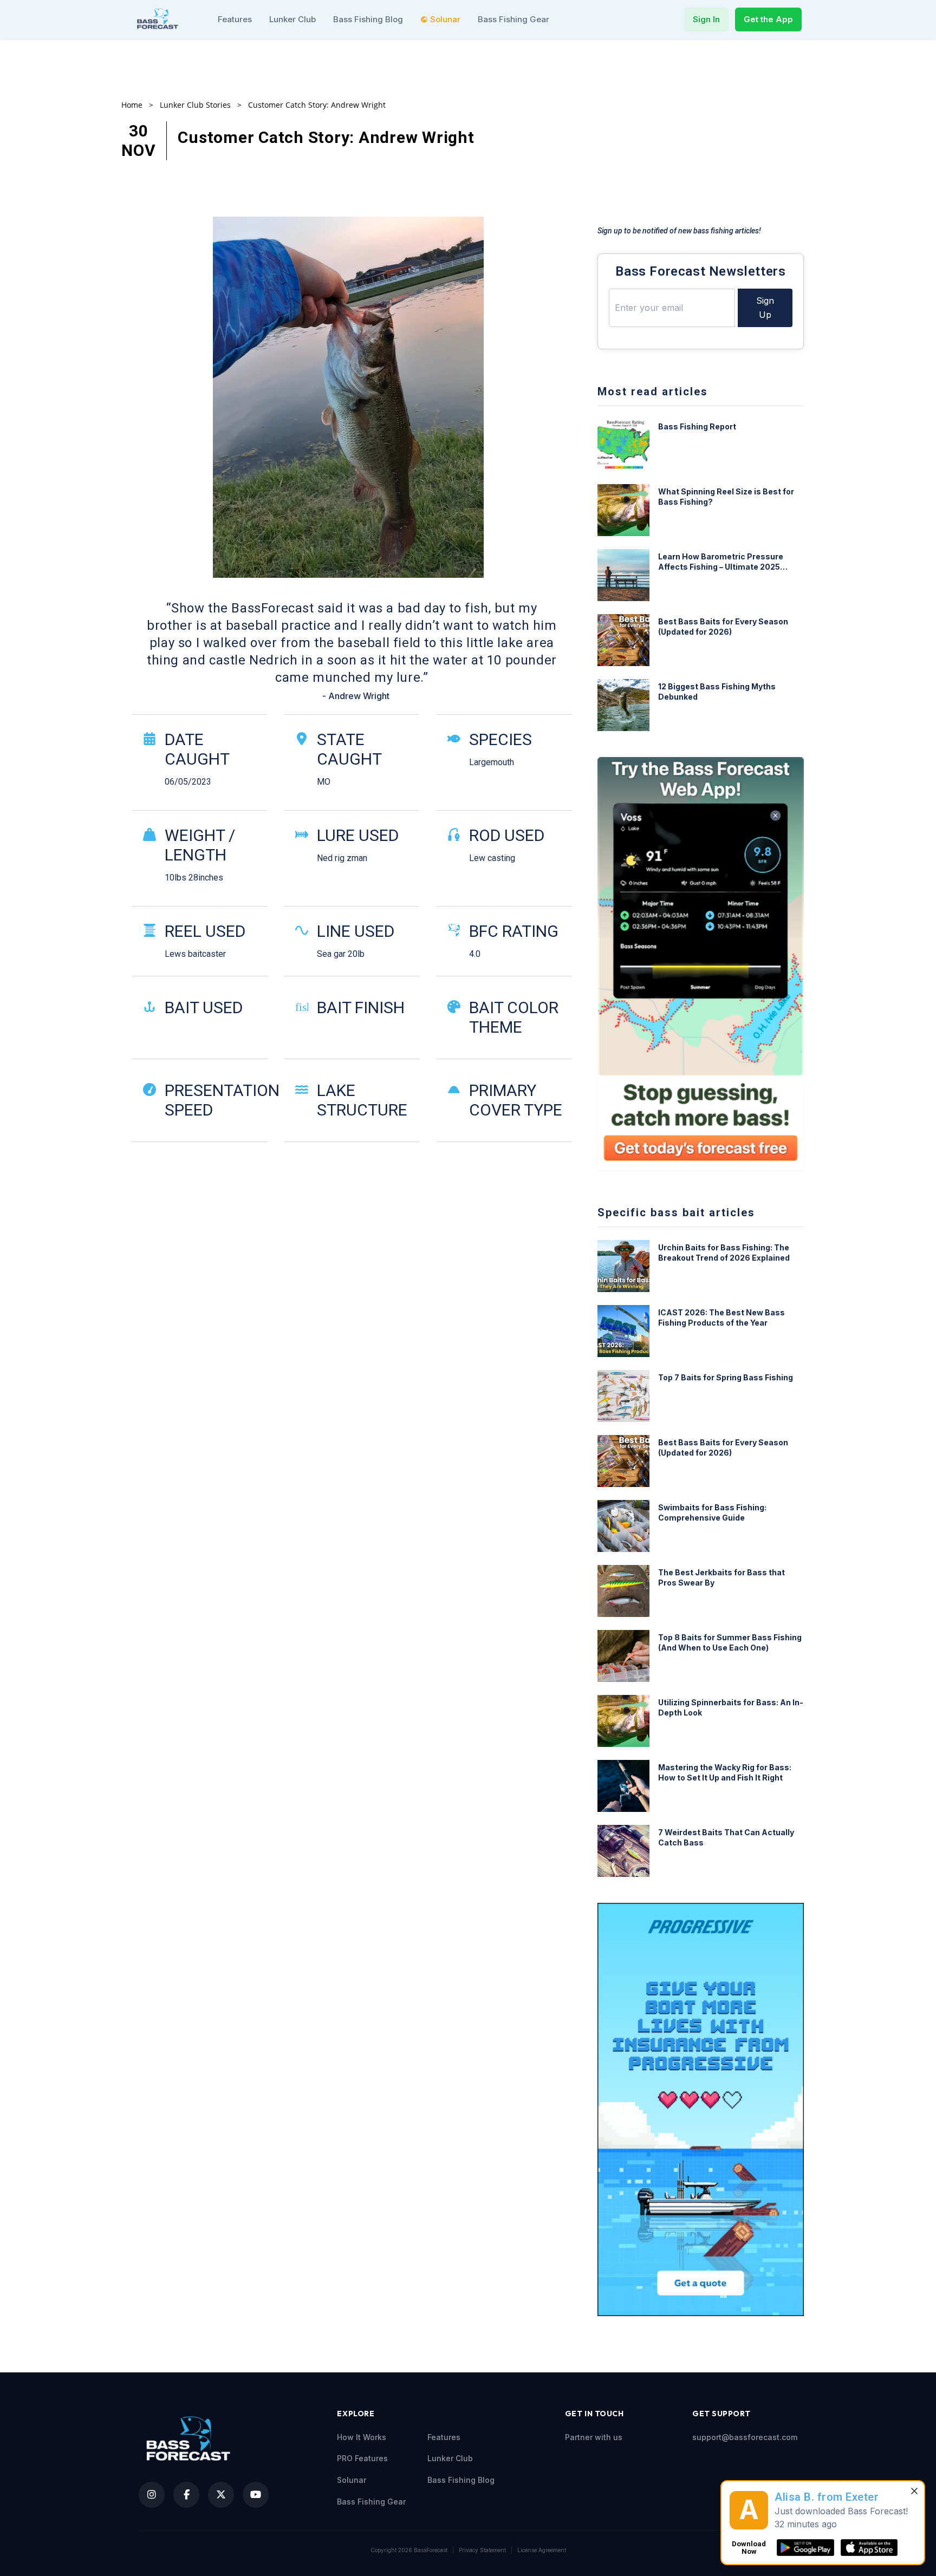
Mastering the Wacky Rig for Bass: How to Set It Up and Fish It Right (725, 1772)
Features (235, 19)
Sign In (706, 19)
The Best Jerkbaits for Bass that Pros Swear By (721, 1577)
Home (132, 105)
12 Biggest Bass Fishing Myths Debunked (717, 692)
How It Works (362, 2437)
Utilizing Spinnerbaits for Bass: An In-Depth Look (731, 1707)
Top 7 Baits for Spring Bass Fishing (726, 1377)
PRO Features (362, 2458)
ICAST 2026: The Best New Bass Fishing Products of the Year (721, 1318)
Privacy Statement (482, 2550)
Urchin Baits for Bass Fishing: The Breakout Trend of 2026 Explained (724, 1253)
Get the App (768, 19)
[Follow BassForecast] (152, 2495)
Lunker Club (292, 19)
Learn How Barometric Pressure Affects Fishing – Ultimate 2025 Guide (721, 562)
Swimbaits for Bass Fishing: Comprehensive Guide (712, 1512)
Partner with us (594, 2437)
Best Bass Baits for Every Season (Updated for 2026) (723, 627)
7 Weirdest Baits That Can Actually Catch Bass (726, 1837)
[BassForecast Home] (159, 19)
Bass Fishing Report (697, 426)
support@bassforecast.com (745, 2437)
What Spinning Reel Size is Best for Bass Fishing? (726, 497)
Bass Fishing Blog (368, 19)
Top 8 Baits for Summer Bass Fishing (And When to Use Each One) (730, 1642)
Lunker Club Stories (195, 105)
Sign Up (765, 308)
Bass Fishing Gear (513, 19)
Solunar (445, 19)
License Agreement (542, 2550)
